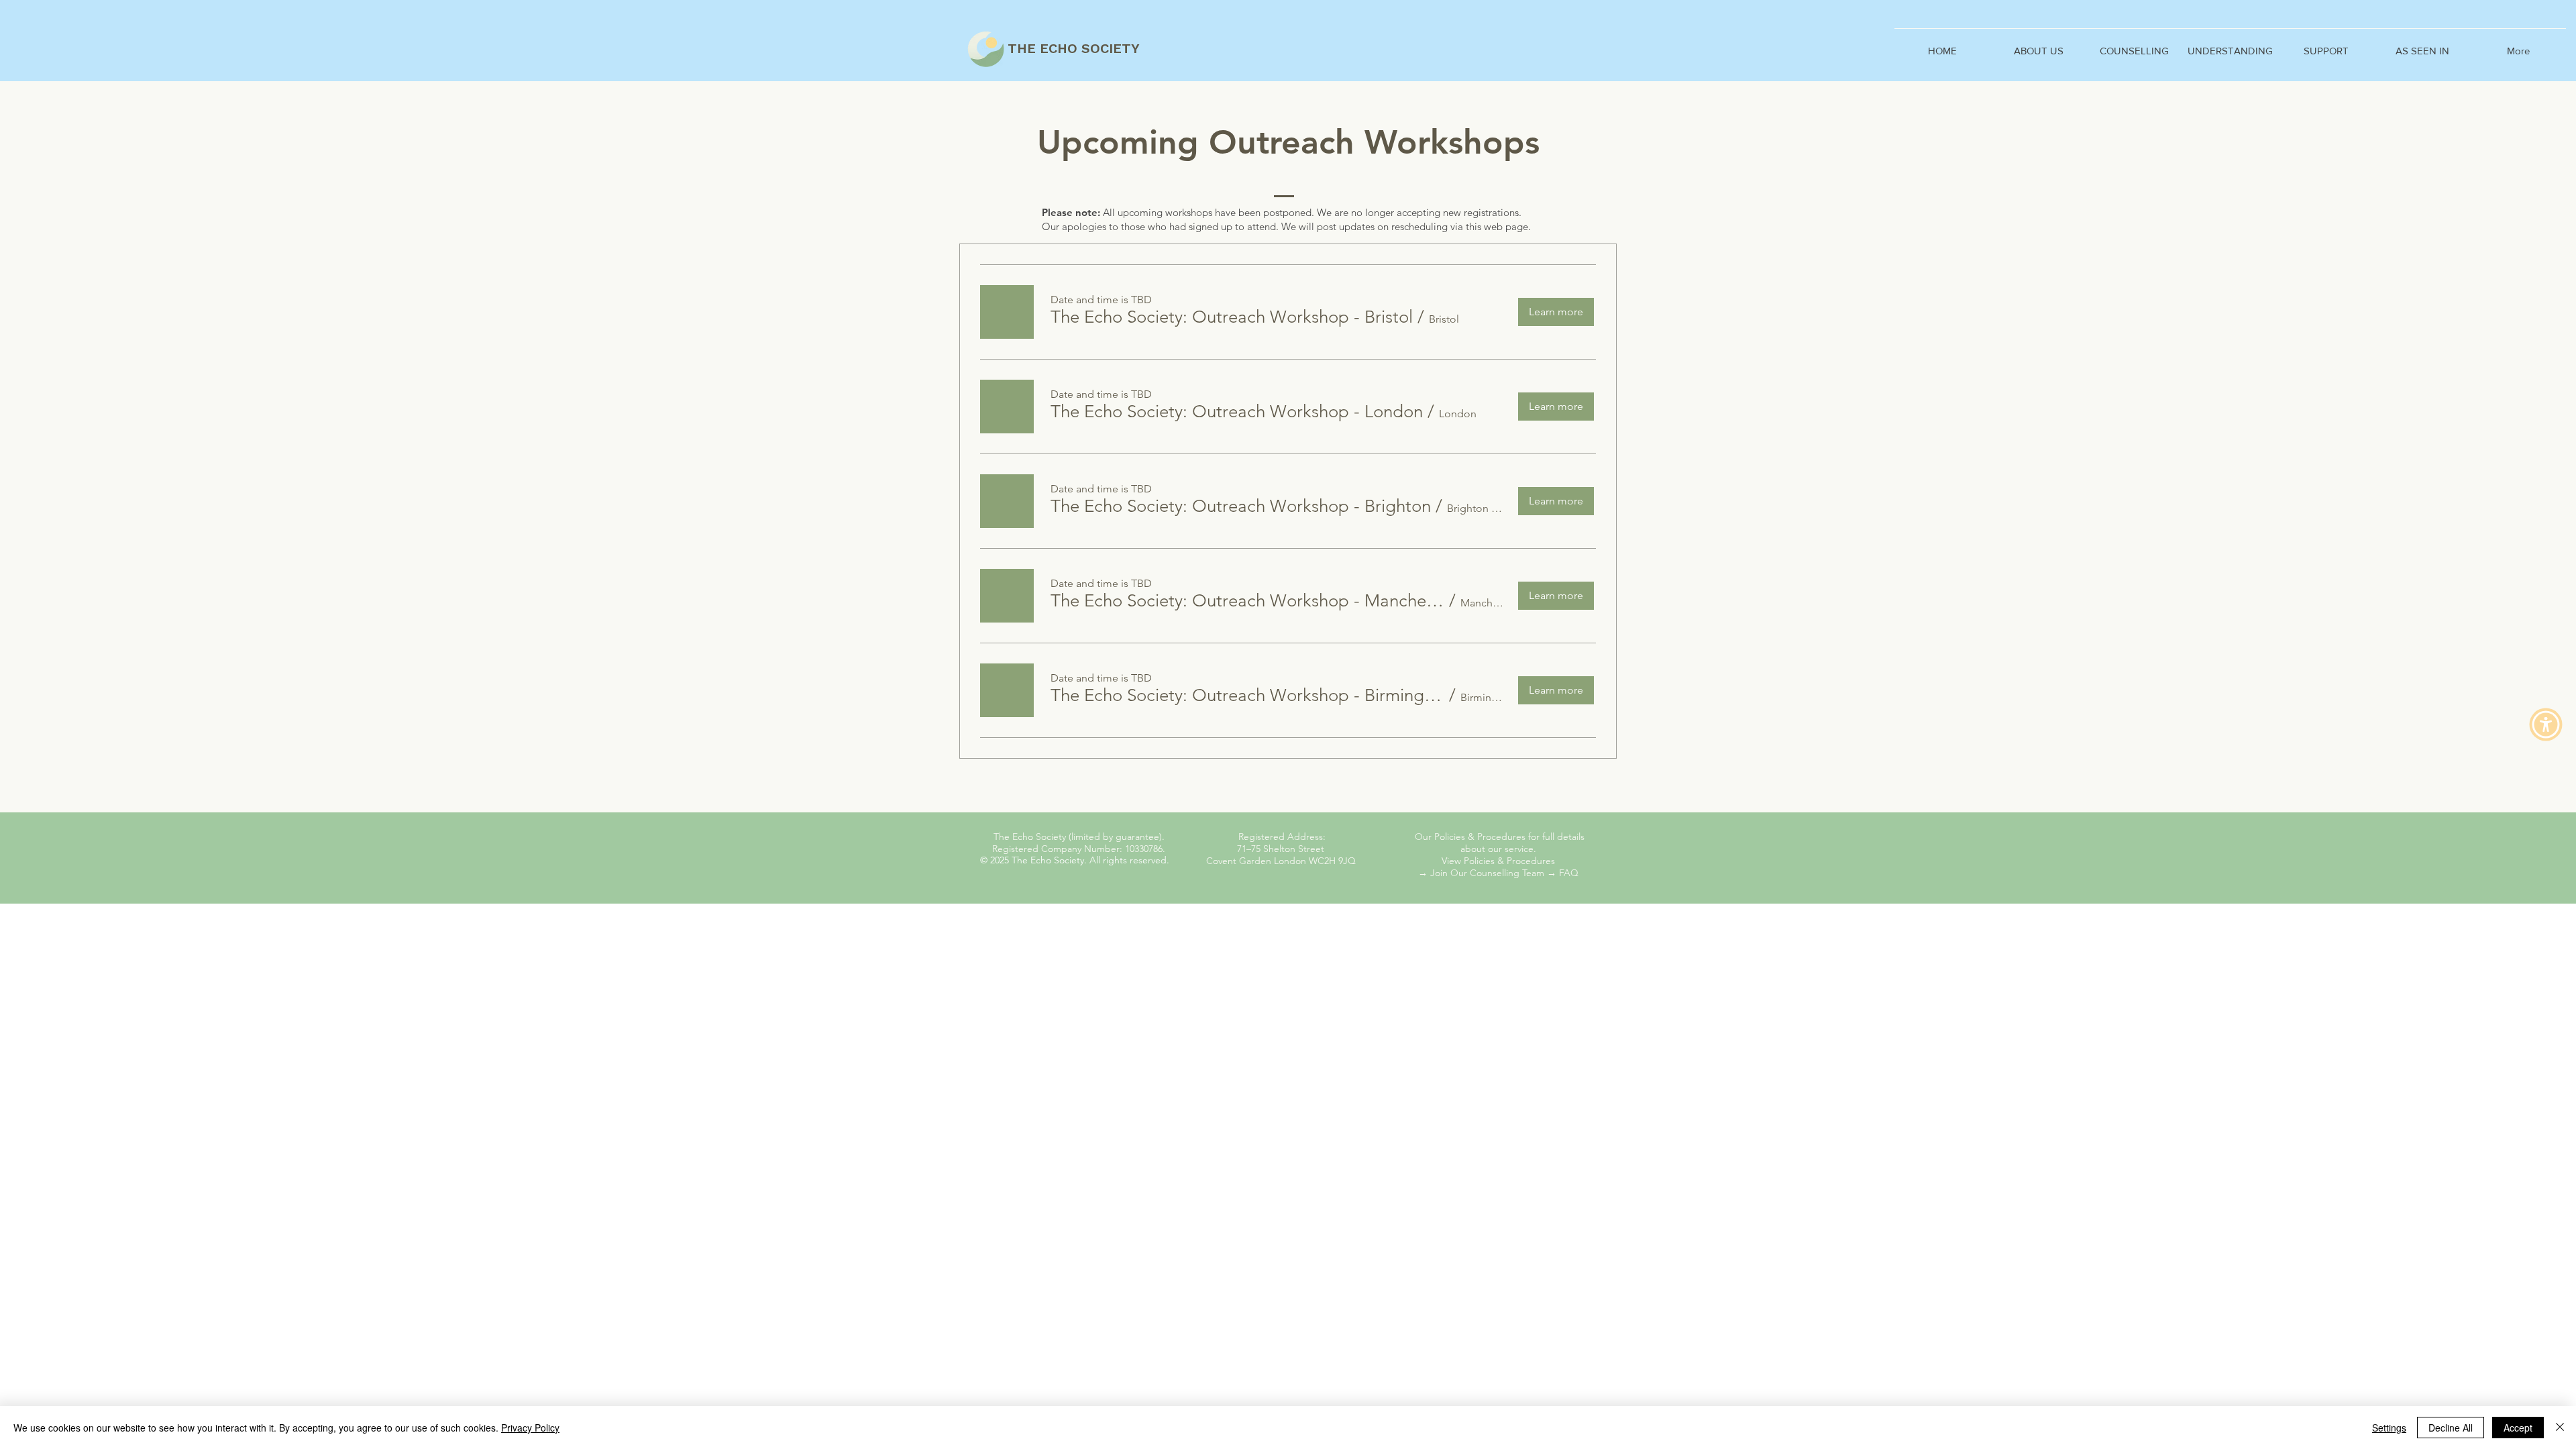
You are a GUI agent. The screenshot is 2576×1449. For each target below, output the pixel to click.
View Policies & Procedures (1498, 861)
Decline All (2451, 1428)
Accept (2518, 1428)
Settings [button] (2389, 1428)
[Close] (2560, 1428)
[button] (2134, 45)
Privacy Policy (530, 1428)
